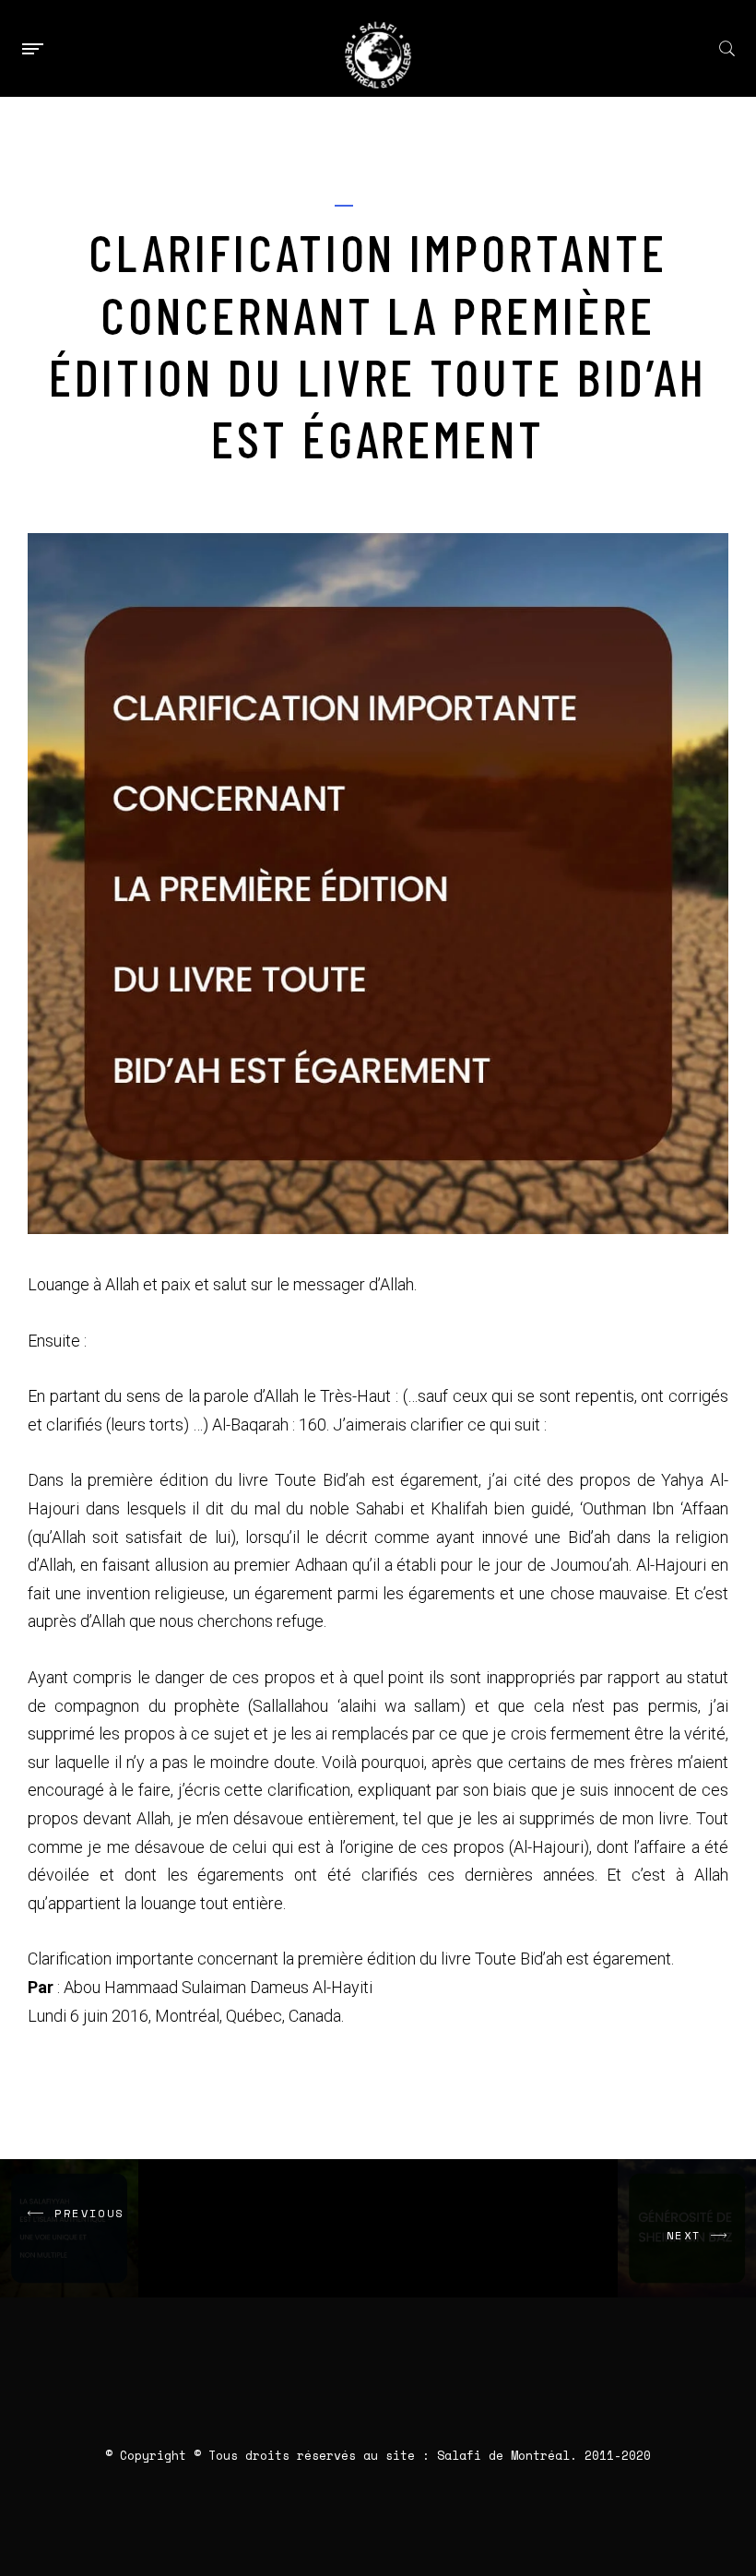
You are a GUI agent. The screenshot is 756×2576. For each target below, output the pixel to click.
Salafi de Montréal (503, 2455)
